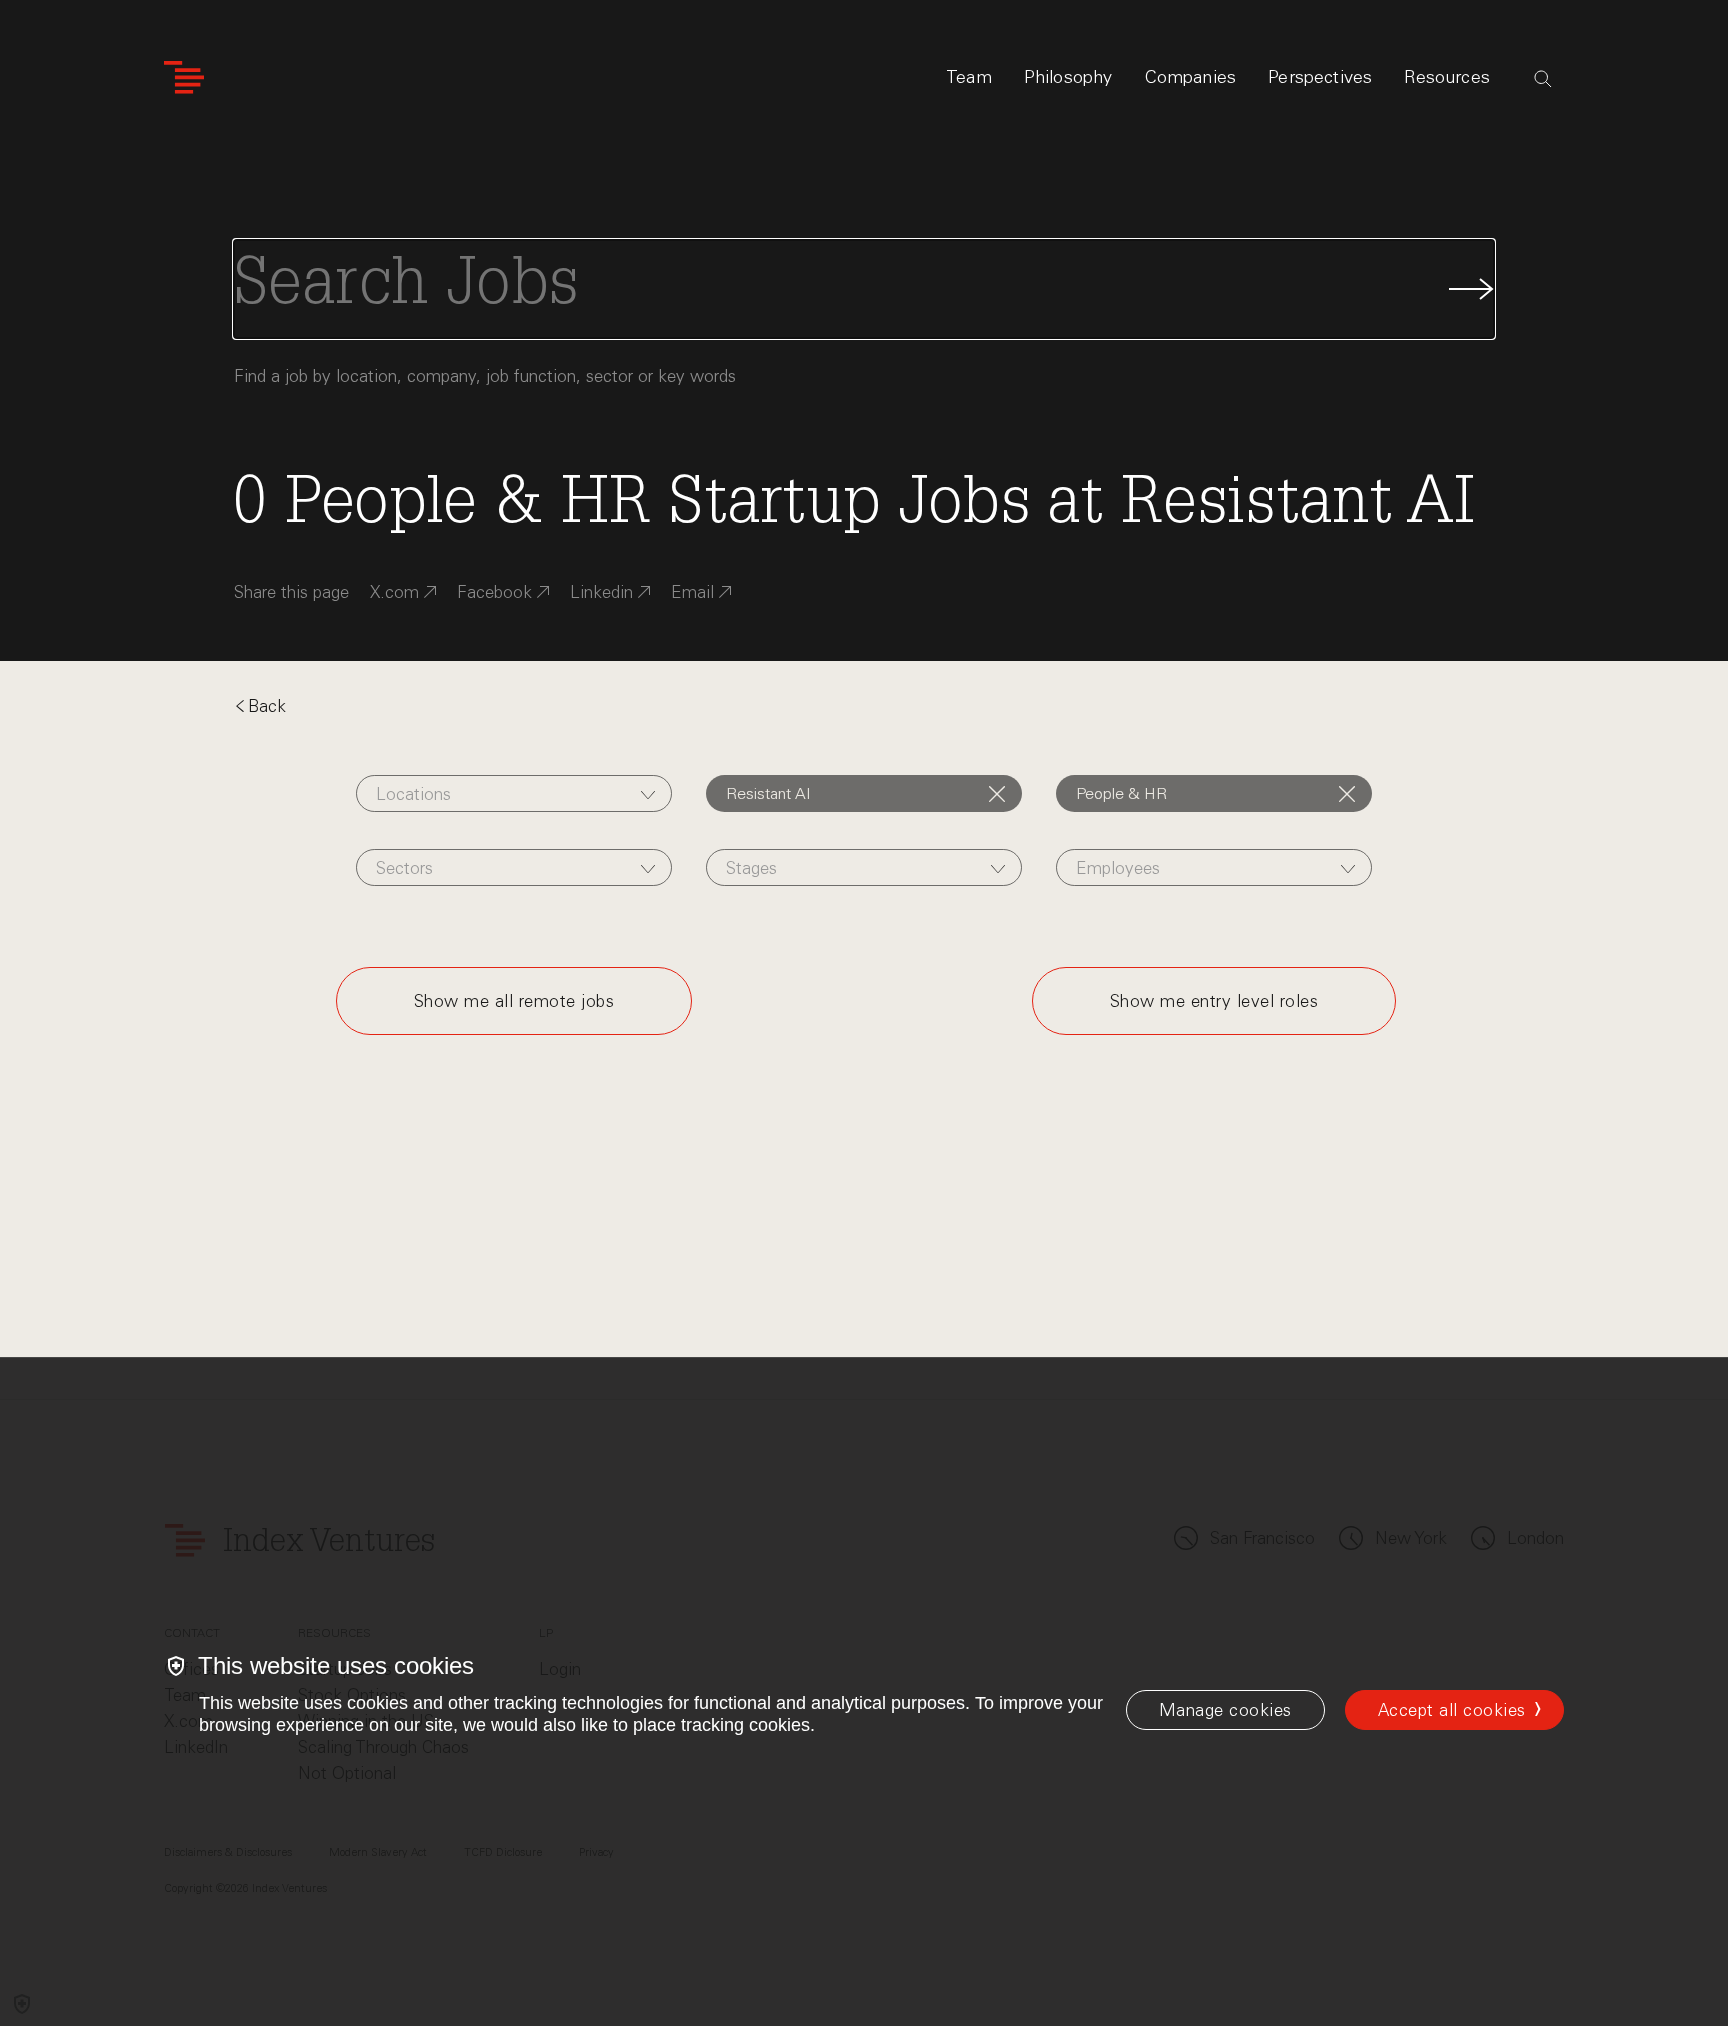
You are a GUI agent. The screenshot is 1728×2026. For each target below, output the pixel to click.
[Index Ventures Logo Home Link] (184, 77)
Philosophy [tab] (1068, 77)
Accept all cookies (1452, 1710)
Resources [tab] (1447, 77)
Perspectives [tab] (1320, 77)
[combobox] (513, 793)
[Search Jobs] (864, 289)
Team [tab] (969, 77)
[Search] (1543, 79)
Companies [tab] (1191, 77)
